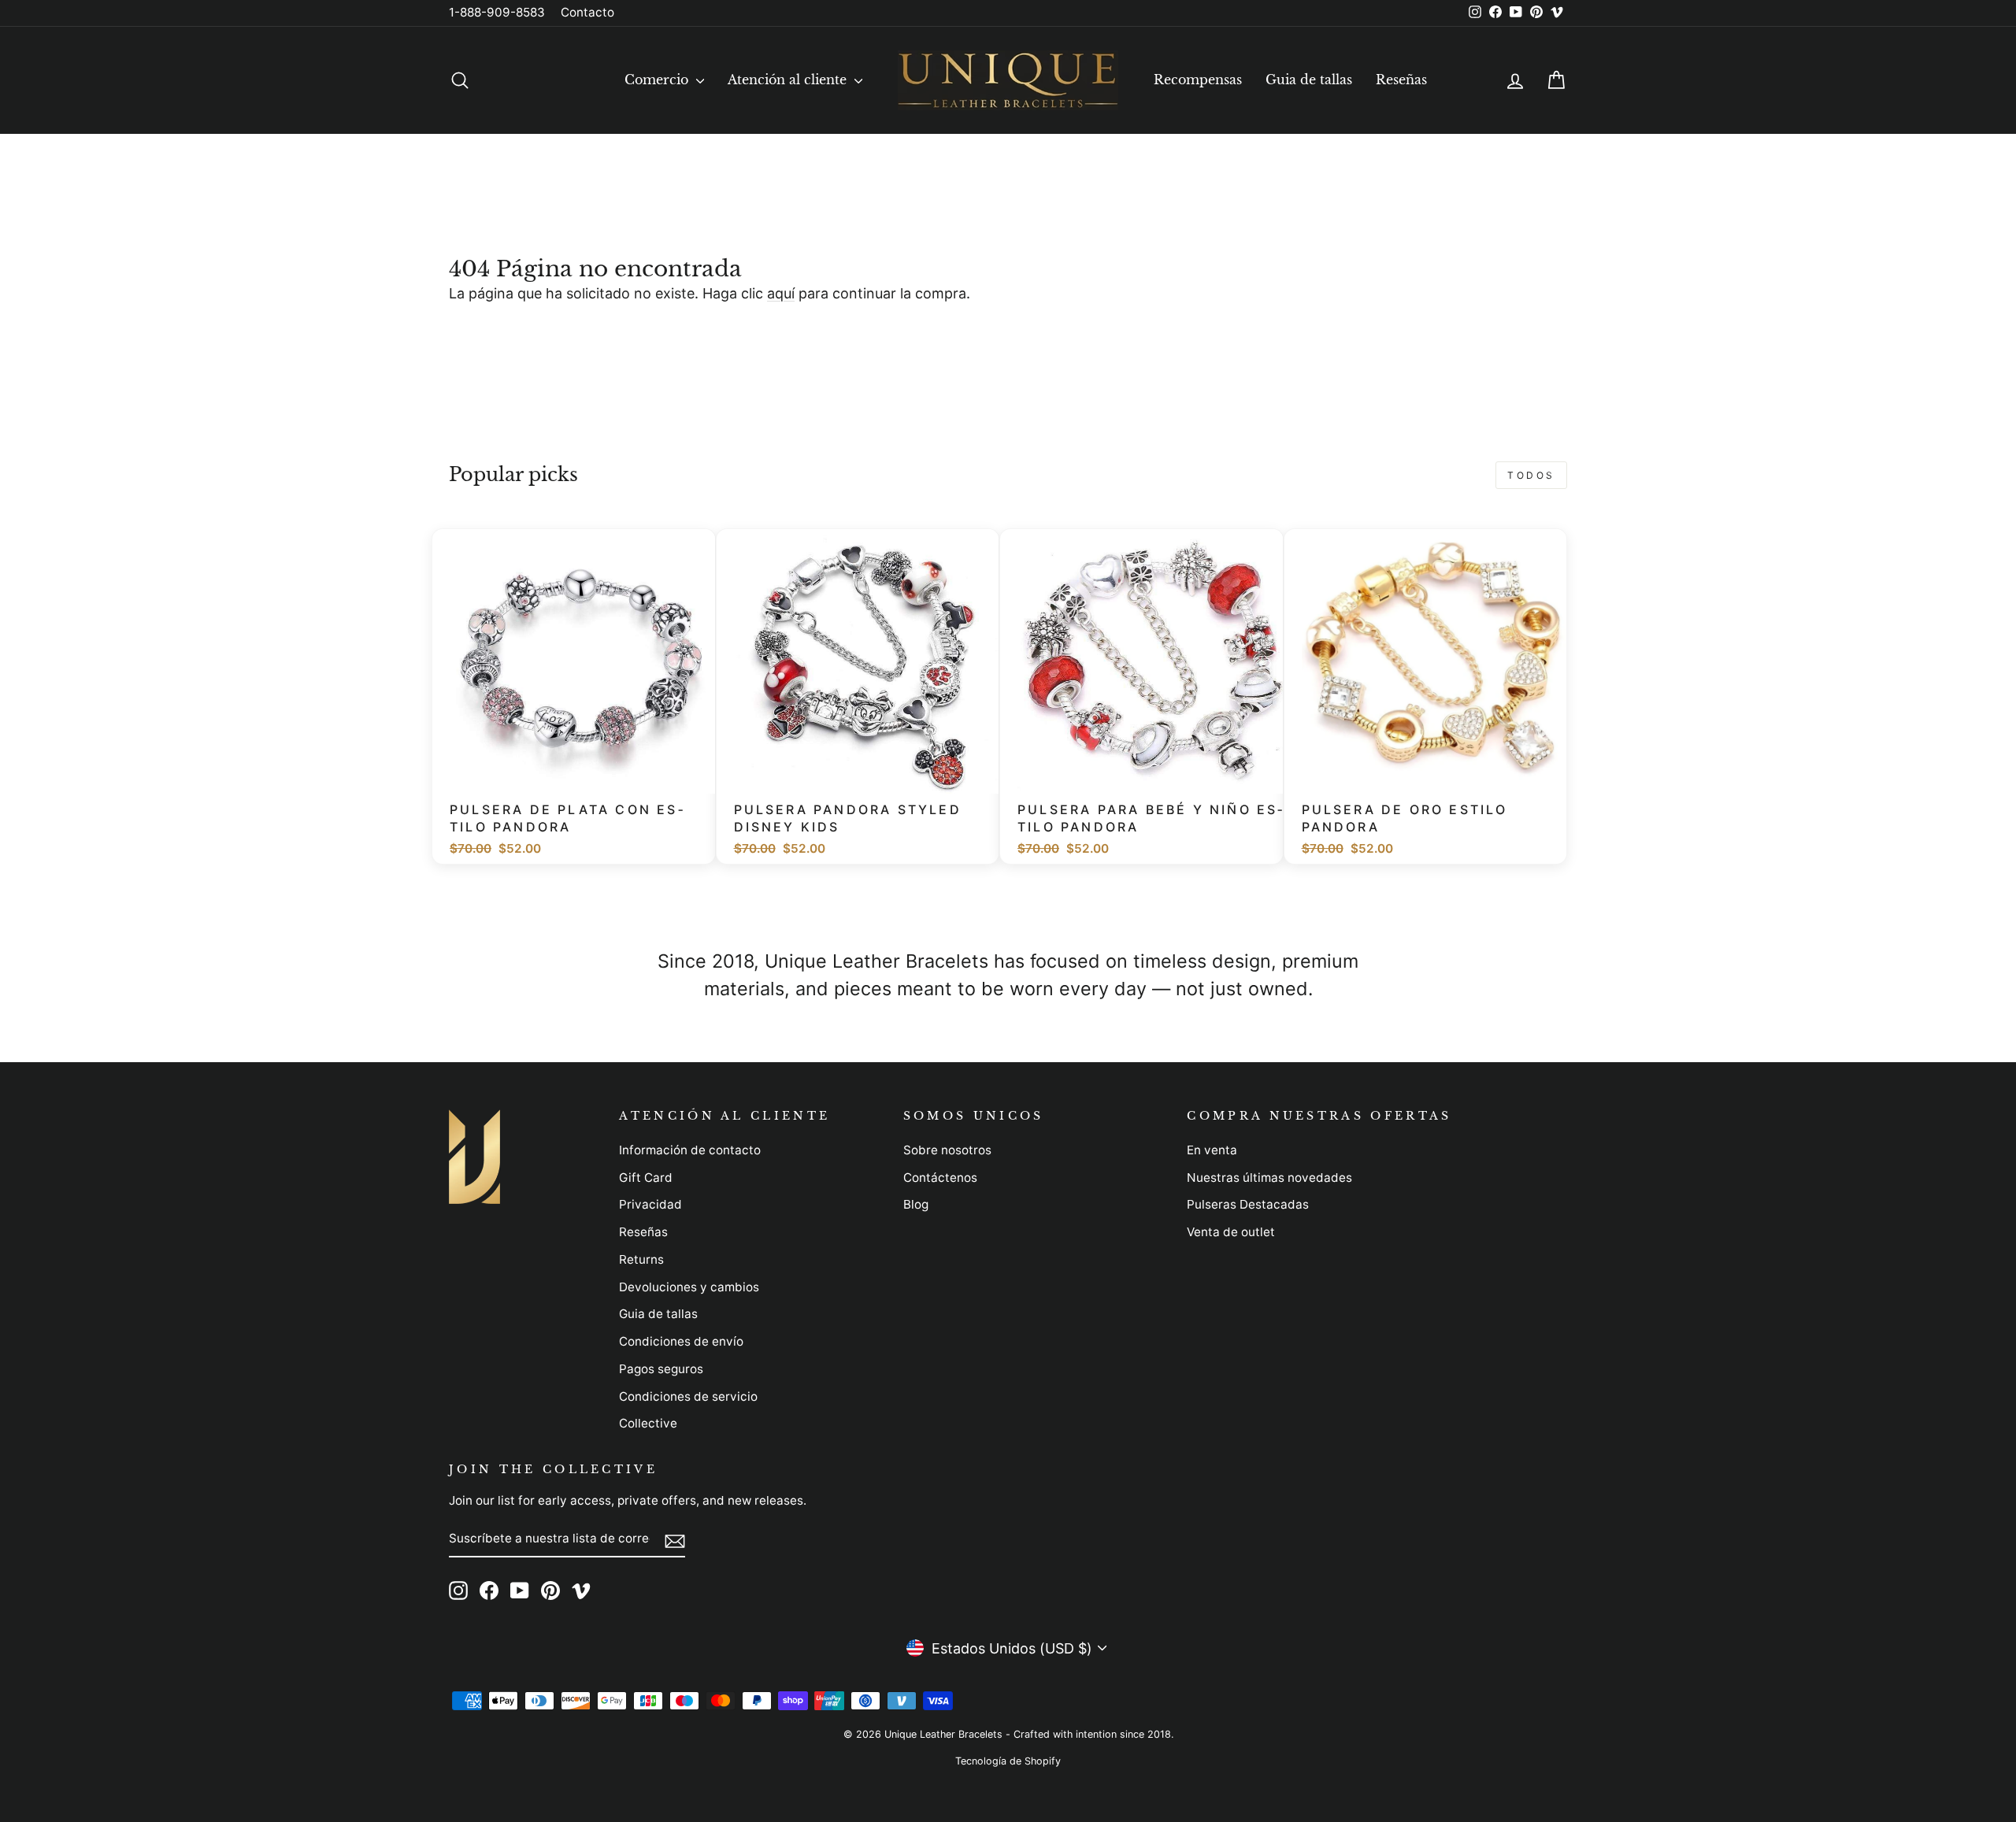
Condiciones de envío (681, 1341)
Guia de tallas (1309, 80)
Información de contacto (690, 1150)
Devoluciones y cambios (689, 1287)
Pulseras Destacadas (1248, 1204)
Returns (641, 1259)
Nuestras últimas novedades (1269, 1178)
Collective (648, 1423)
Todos (1531, 475)
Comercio (658, 80)
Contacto (587, 12)
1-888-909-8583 (497, 12)
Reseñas (1401, 80)
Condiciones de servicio (688, 1396)
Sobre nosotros (947, 1150)
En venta (1212, 1150)
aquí (781, 293)
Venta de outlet (1231, 1232)
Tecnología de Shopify (1008, 1761)
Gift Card (646, 1178)
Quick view (582, 774)
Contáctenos (940, 1178)
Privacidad (650, 1204)
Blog (916, 1204)
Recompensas (1198, 80)
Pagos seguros (661, 1369)
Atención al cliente (789, 80)
